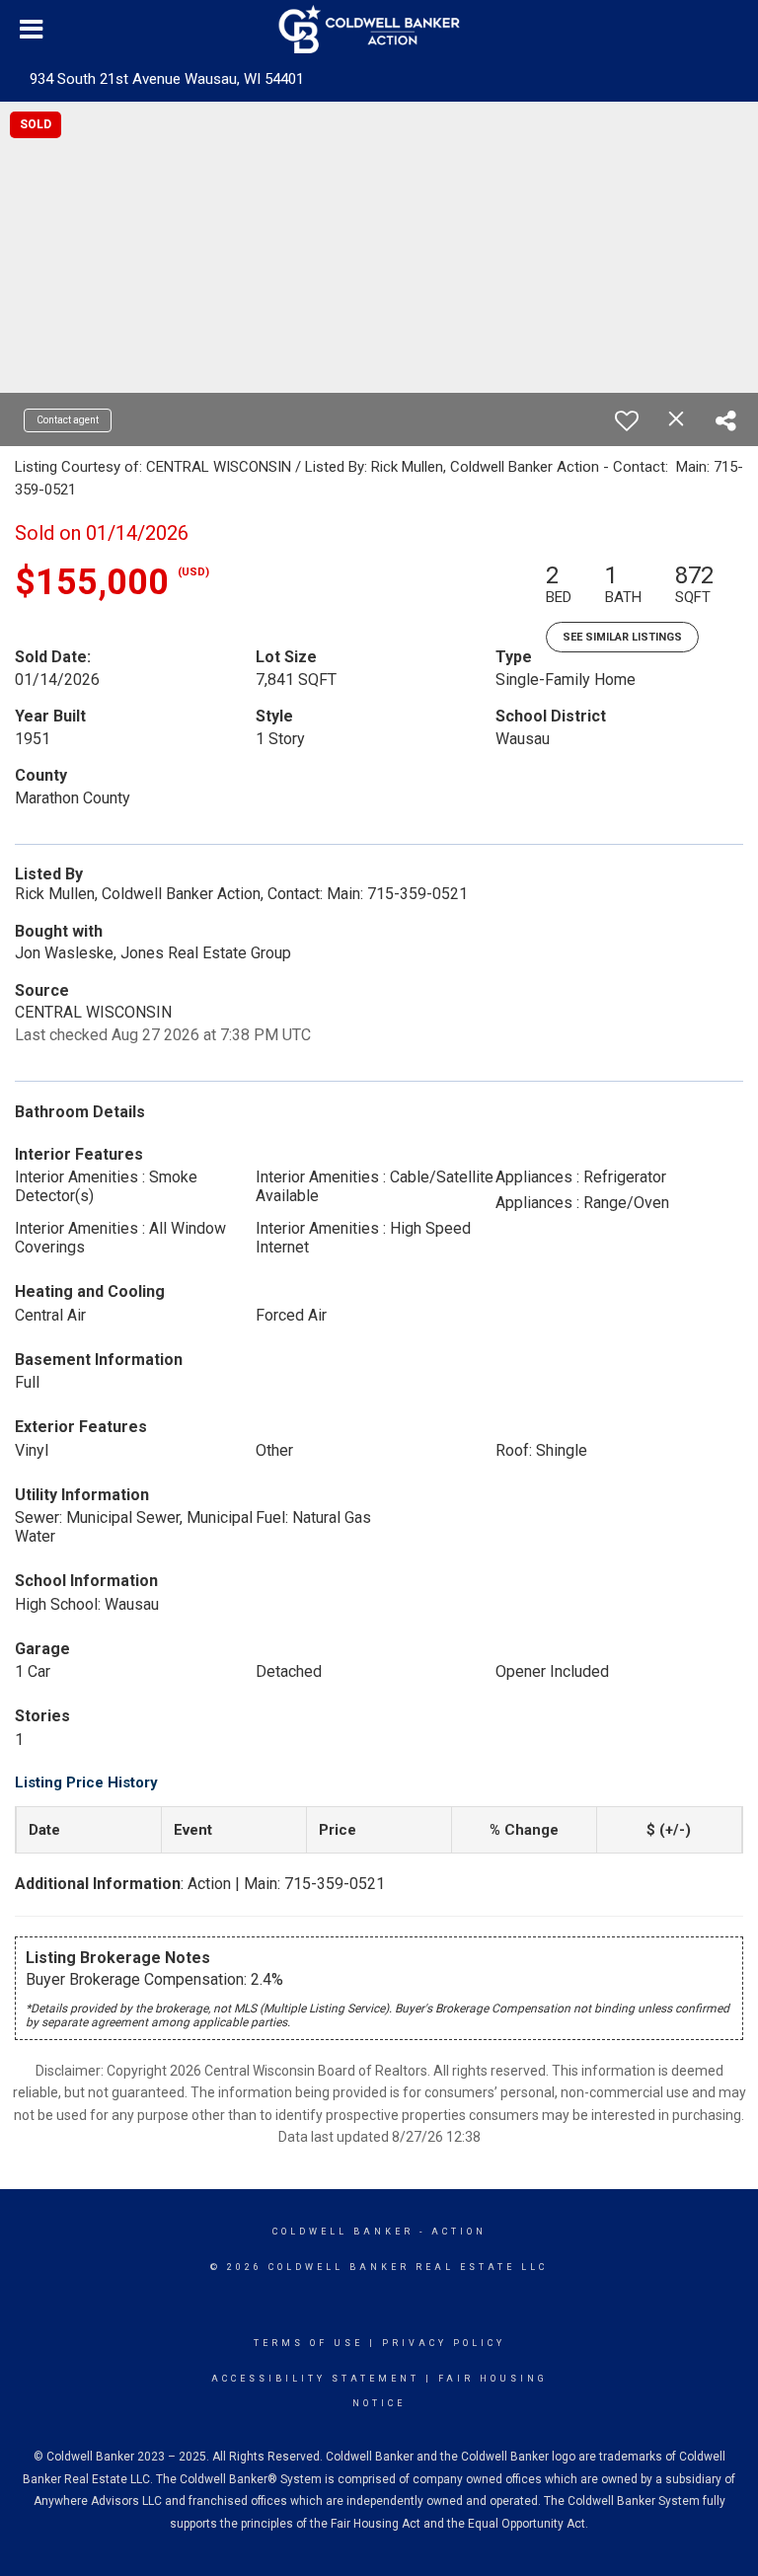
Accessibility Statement (315, 2379)
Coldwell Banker (343, 2232)
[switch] (627, 420)
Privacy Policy (444, 2343)
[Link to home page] (379, 30)
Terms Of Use (308, 2343)
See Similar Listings (622, 637)
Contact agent (68, 420)
